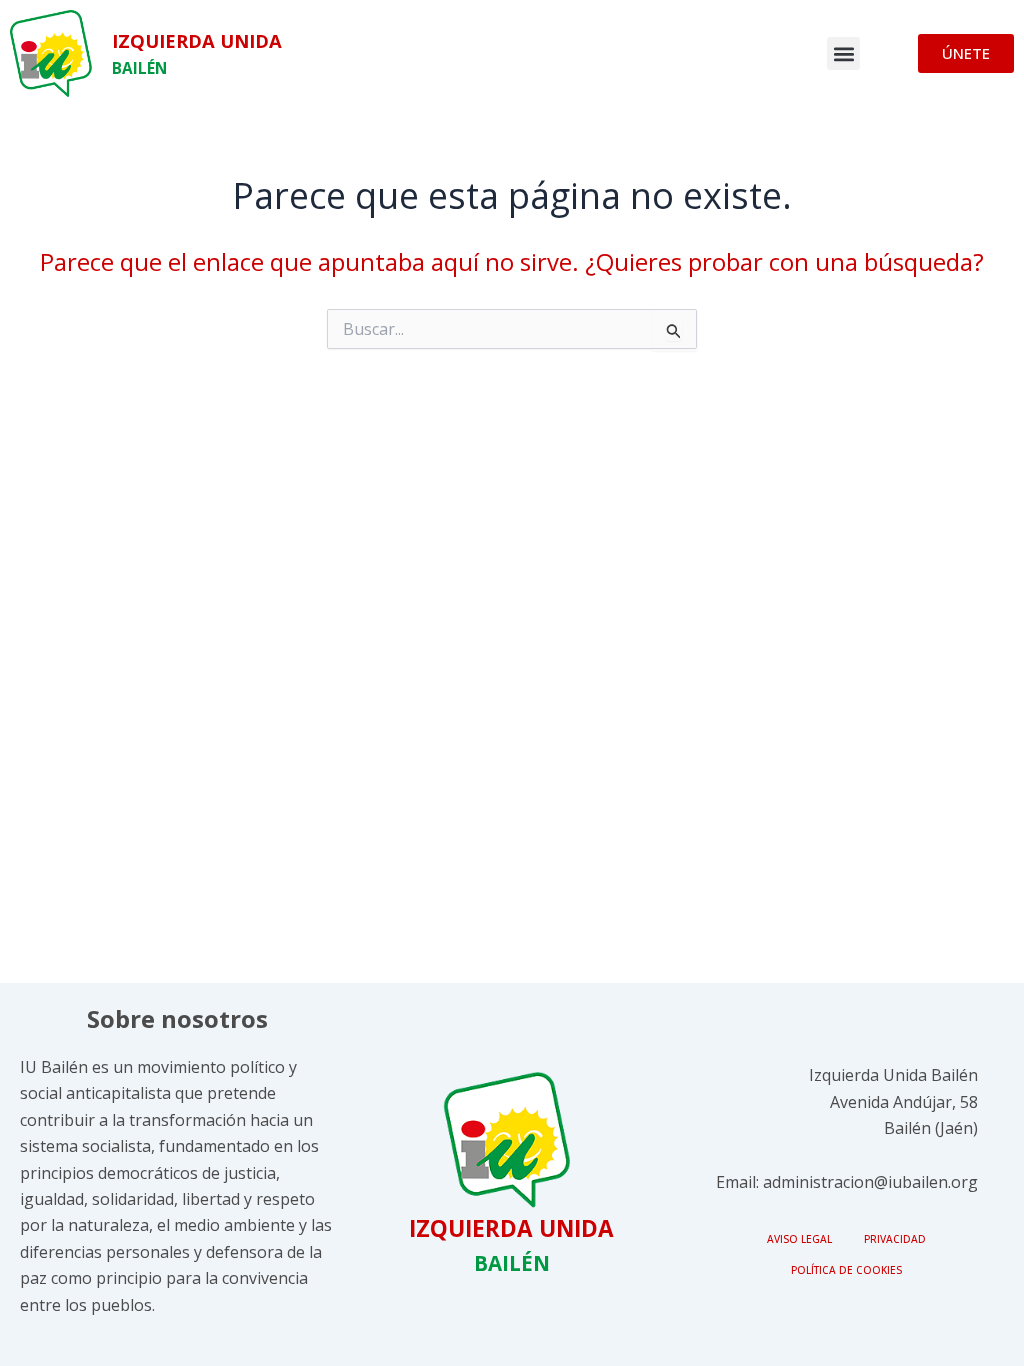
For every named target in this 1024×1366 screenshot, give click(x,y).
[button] (843, 53)
